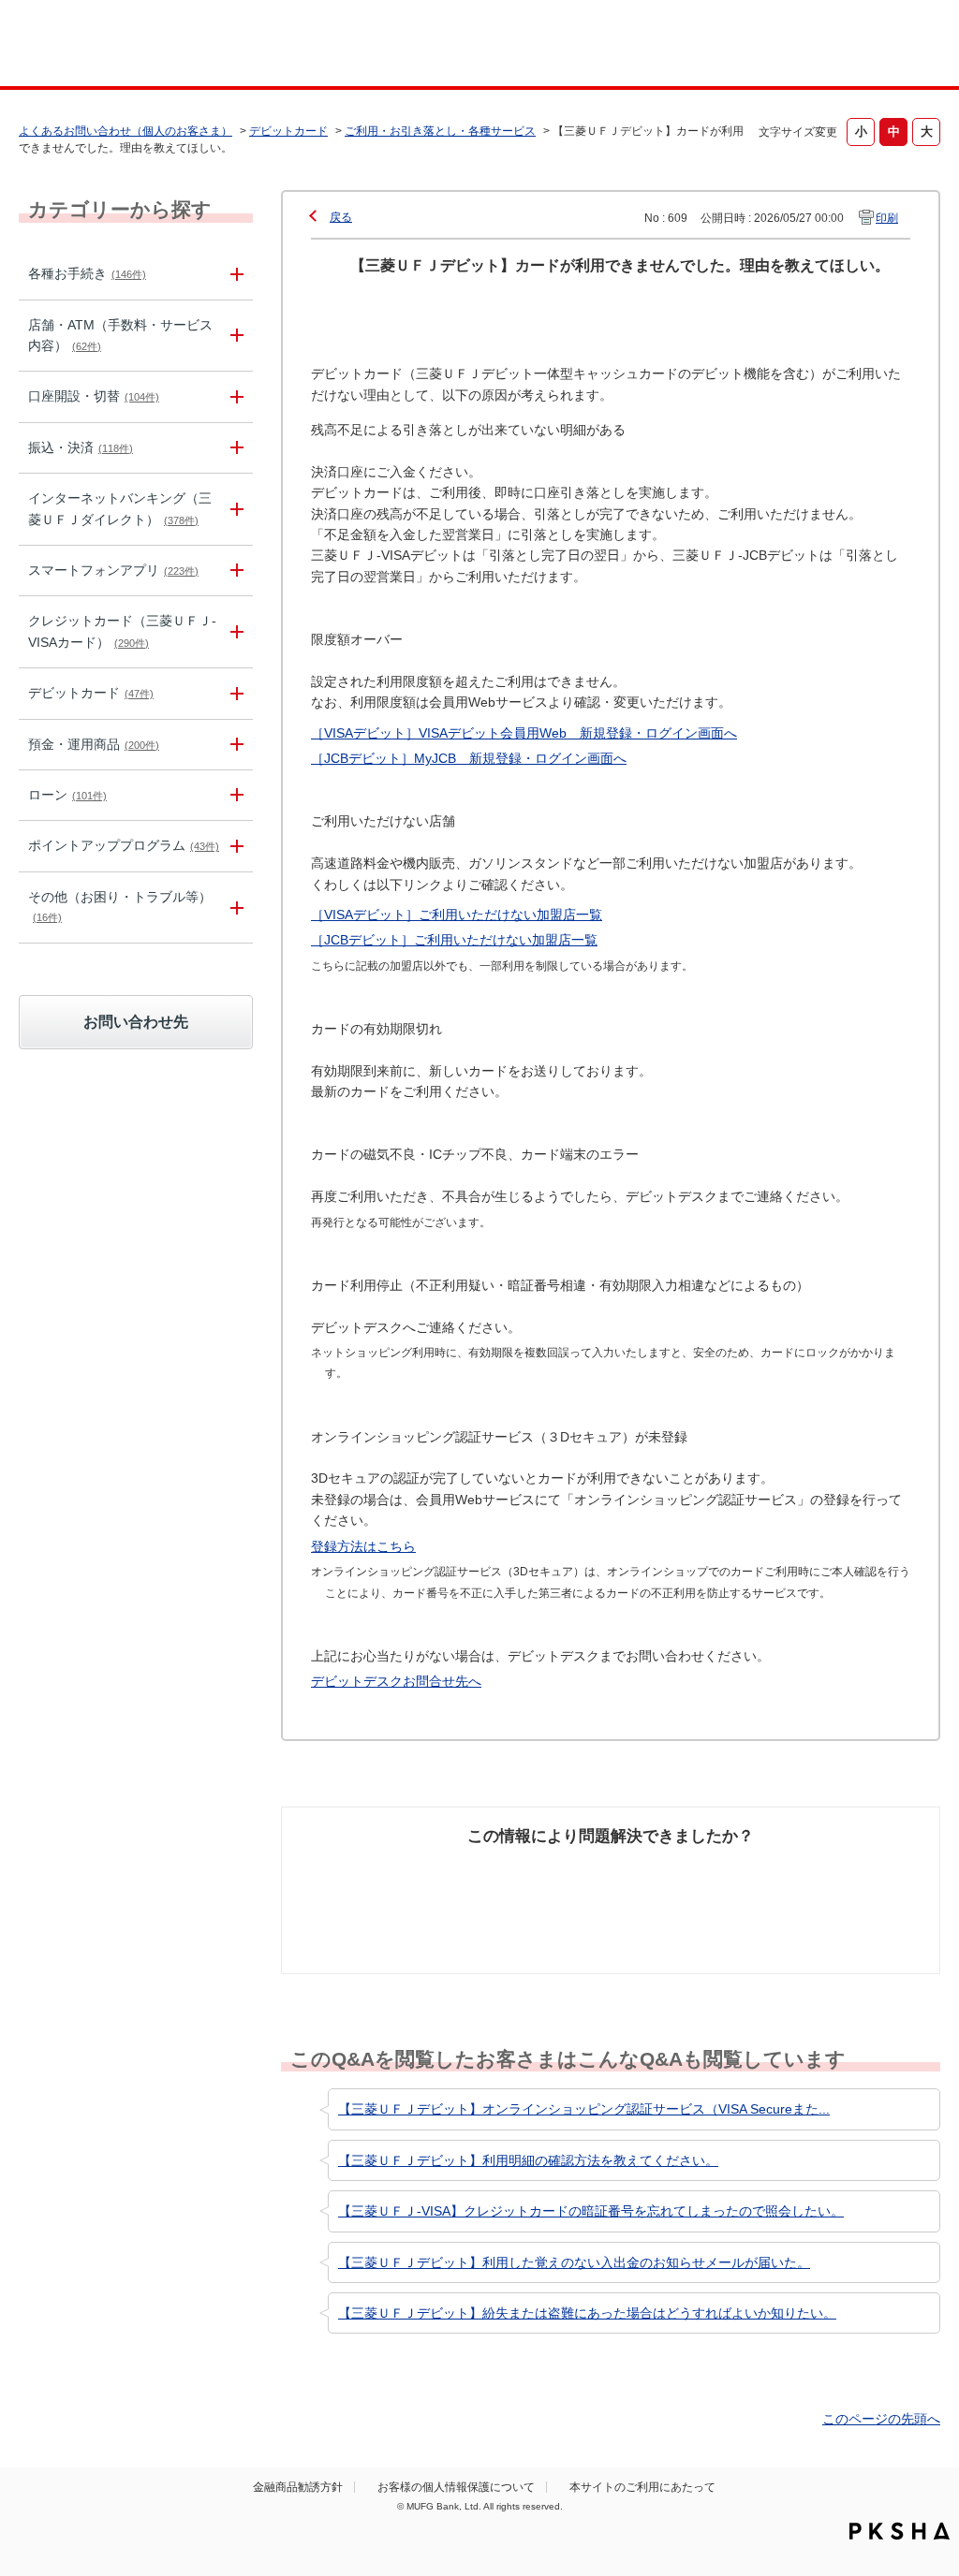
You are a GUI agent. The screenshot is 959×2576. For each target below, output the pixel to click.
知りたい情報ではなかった (838, 1881)
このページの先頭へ (881, 2419)
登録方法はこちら (363, 1546)
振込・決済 (81, 447)
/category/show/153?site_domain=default (234, 571)
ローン (67, 795)
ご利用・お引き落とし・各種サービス (440, 131)
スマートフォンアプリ (113, 570)
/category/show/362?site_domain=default (234, 632)
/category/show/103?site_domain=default (234, 795)
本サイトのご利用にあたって (642, 2487)
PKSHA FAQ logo (900, 2531)
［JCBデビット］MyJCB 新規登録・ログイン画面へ (469, 758)
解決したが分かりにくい (524, 1881)
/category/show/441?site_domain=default (234, 846)
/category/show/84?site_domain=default (234, 509)
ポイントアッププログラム (124, 845)
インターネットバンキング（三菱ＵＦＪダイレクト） (120, 508)
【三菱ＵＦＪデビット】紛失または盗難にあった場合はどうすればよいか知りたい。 (587, 2313)
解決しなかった (681, 1871)
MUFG (130, 45)
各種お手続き (87, 273)
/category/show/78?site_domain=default (234, 907)
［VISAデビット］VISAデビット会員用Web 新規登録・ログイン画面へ (524, 733)
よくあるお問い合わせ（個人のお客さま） (125, 131)
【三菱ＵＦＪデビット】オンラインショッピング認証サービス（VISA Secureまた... (584, 2109)
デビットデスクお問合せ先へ (396, 1681)
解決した (338, 1871)
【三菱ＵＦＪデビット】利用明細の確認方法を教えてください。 (528, 2160)
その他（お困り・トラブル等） (120, 906)
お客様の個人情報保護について (456, 2487)
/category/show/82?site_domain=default (234, 745)
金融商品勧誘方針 (298, 2487)
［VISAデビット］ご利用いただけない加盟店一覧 (457, 915)
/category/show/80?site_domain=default (234, 448)
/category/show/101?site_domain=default (234, 693)
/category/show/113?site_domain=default (234, 336)
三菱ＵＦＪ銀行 (839, 46)
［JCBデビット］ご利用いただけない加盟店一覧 (454, 940)
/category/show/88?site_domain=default (234, 396)
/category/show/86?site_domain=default (234, 274)
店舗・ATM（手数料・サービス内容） (120, 335)
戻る (341, 217)
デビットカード (288, 131)
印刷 (887, 218)
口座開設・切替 (94, 396)
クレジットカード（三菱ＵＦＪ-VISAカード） (122, 631)
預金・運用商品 (94, 744)
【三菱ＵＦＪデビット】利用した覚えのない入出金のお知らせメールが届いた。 (574, 2262)
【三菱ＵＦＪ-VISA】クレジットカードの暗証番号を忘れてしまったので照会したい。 (591, 2211)
